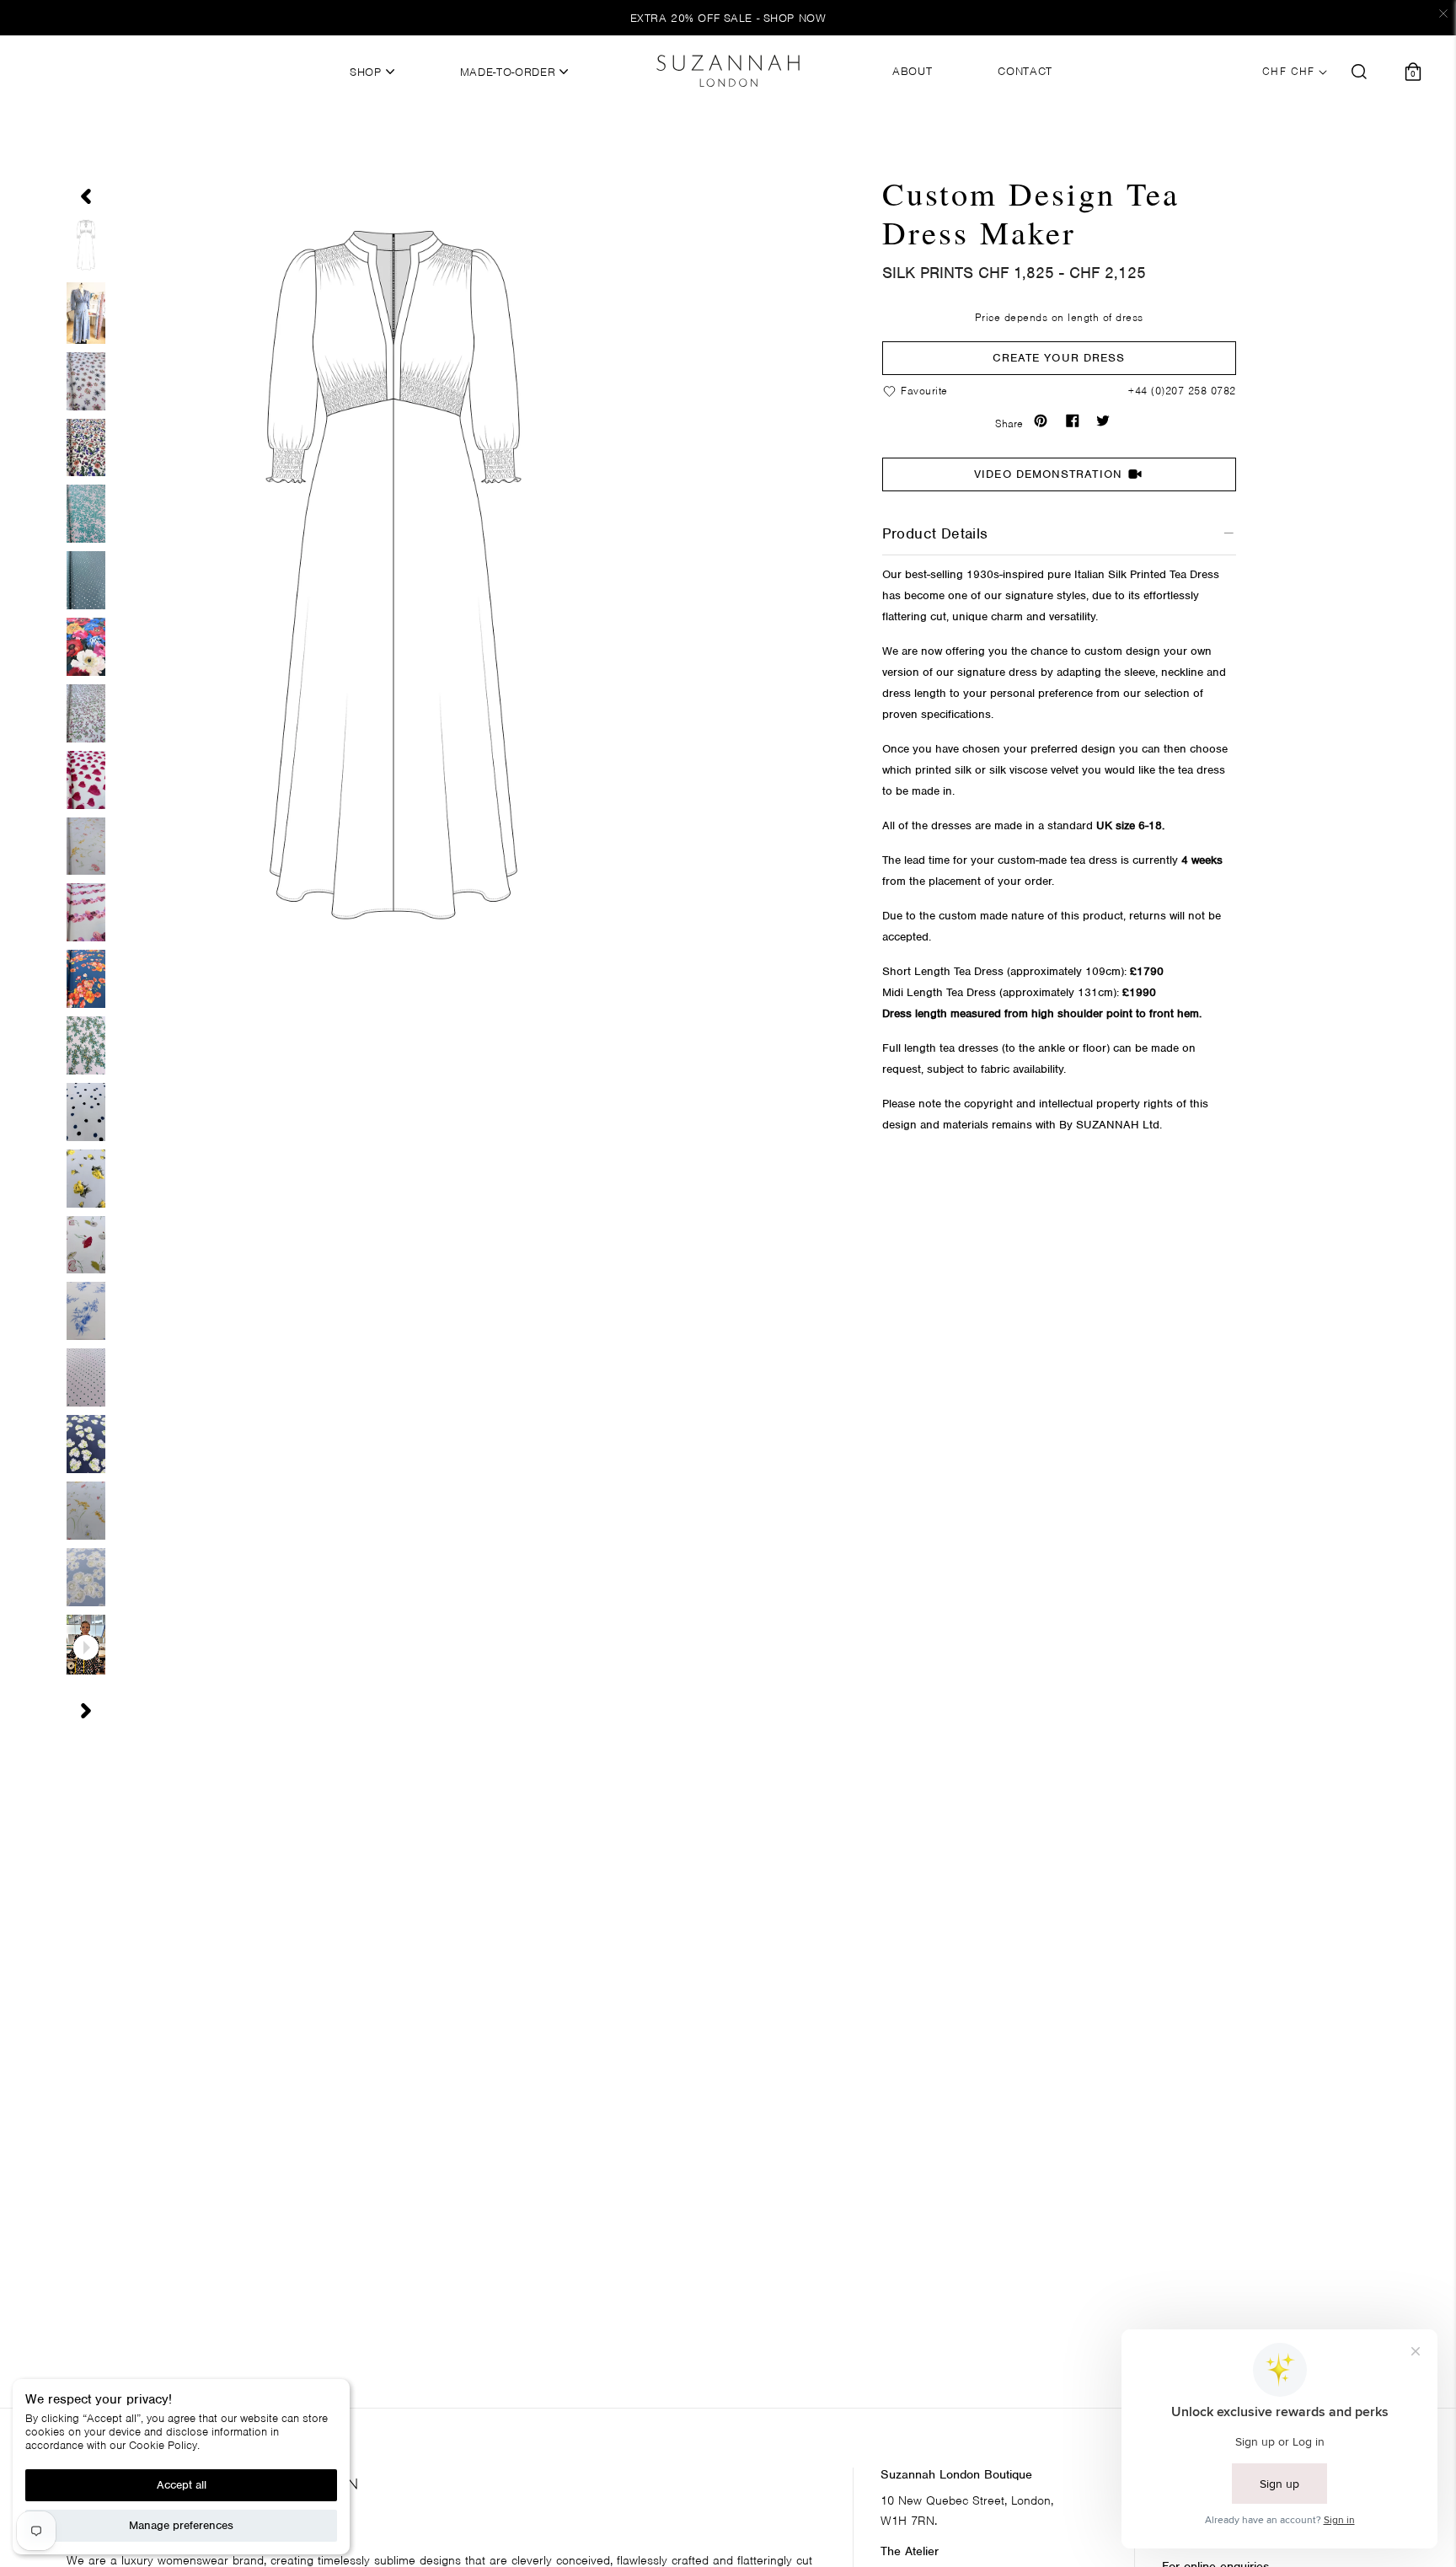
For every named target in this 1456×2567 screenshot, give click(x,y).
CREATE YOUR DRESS (1059, 358)
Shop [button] (367, 72)
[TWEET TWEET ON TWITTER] (1106, 421)
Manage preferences (181, 2525)
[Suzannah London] (728, 71)
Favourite (923, 391)
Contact (1025, 72)
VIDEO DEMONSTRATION (1048, 474)
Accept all (182, 2485)
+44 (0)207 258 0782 (1182, 391)
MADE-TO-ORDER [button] (510, 72)
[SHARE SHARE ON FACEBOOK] (1076, 421)
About (912, 72)
